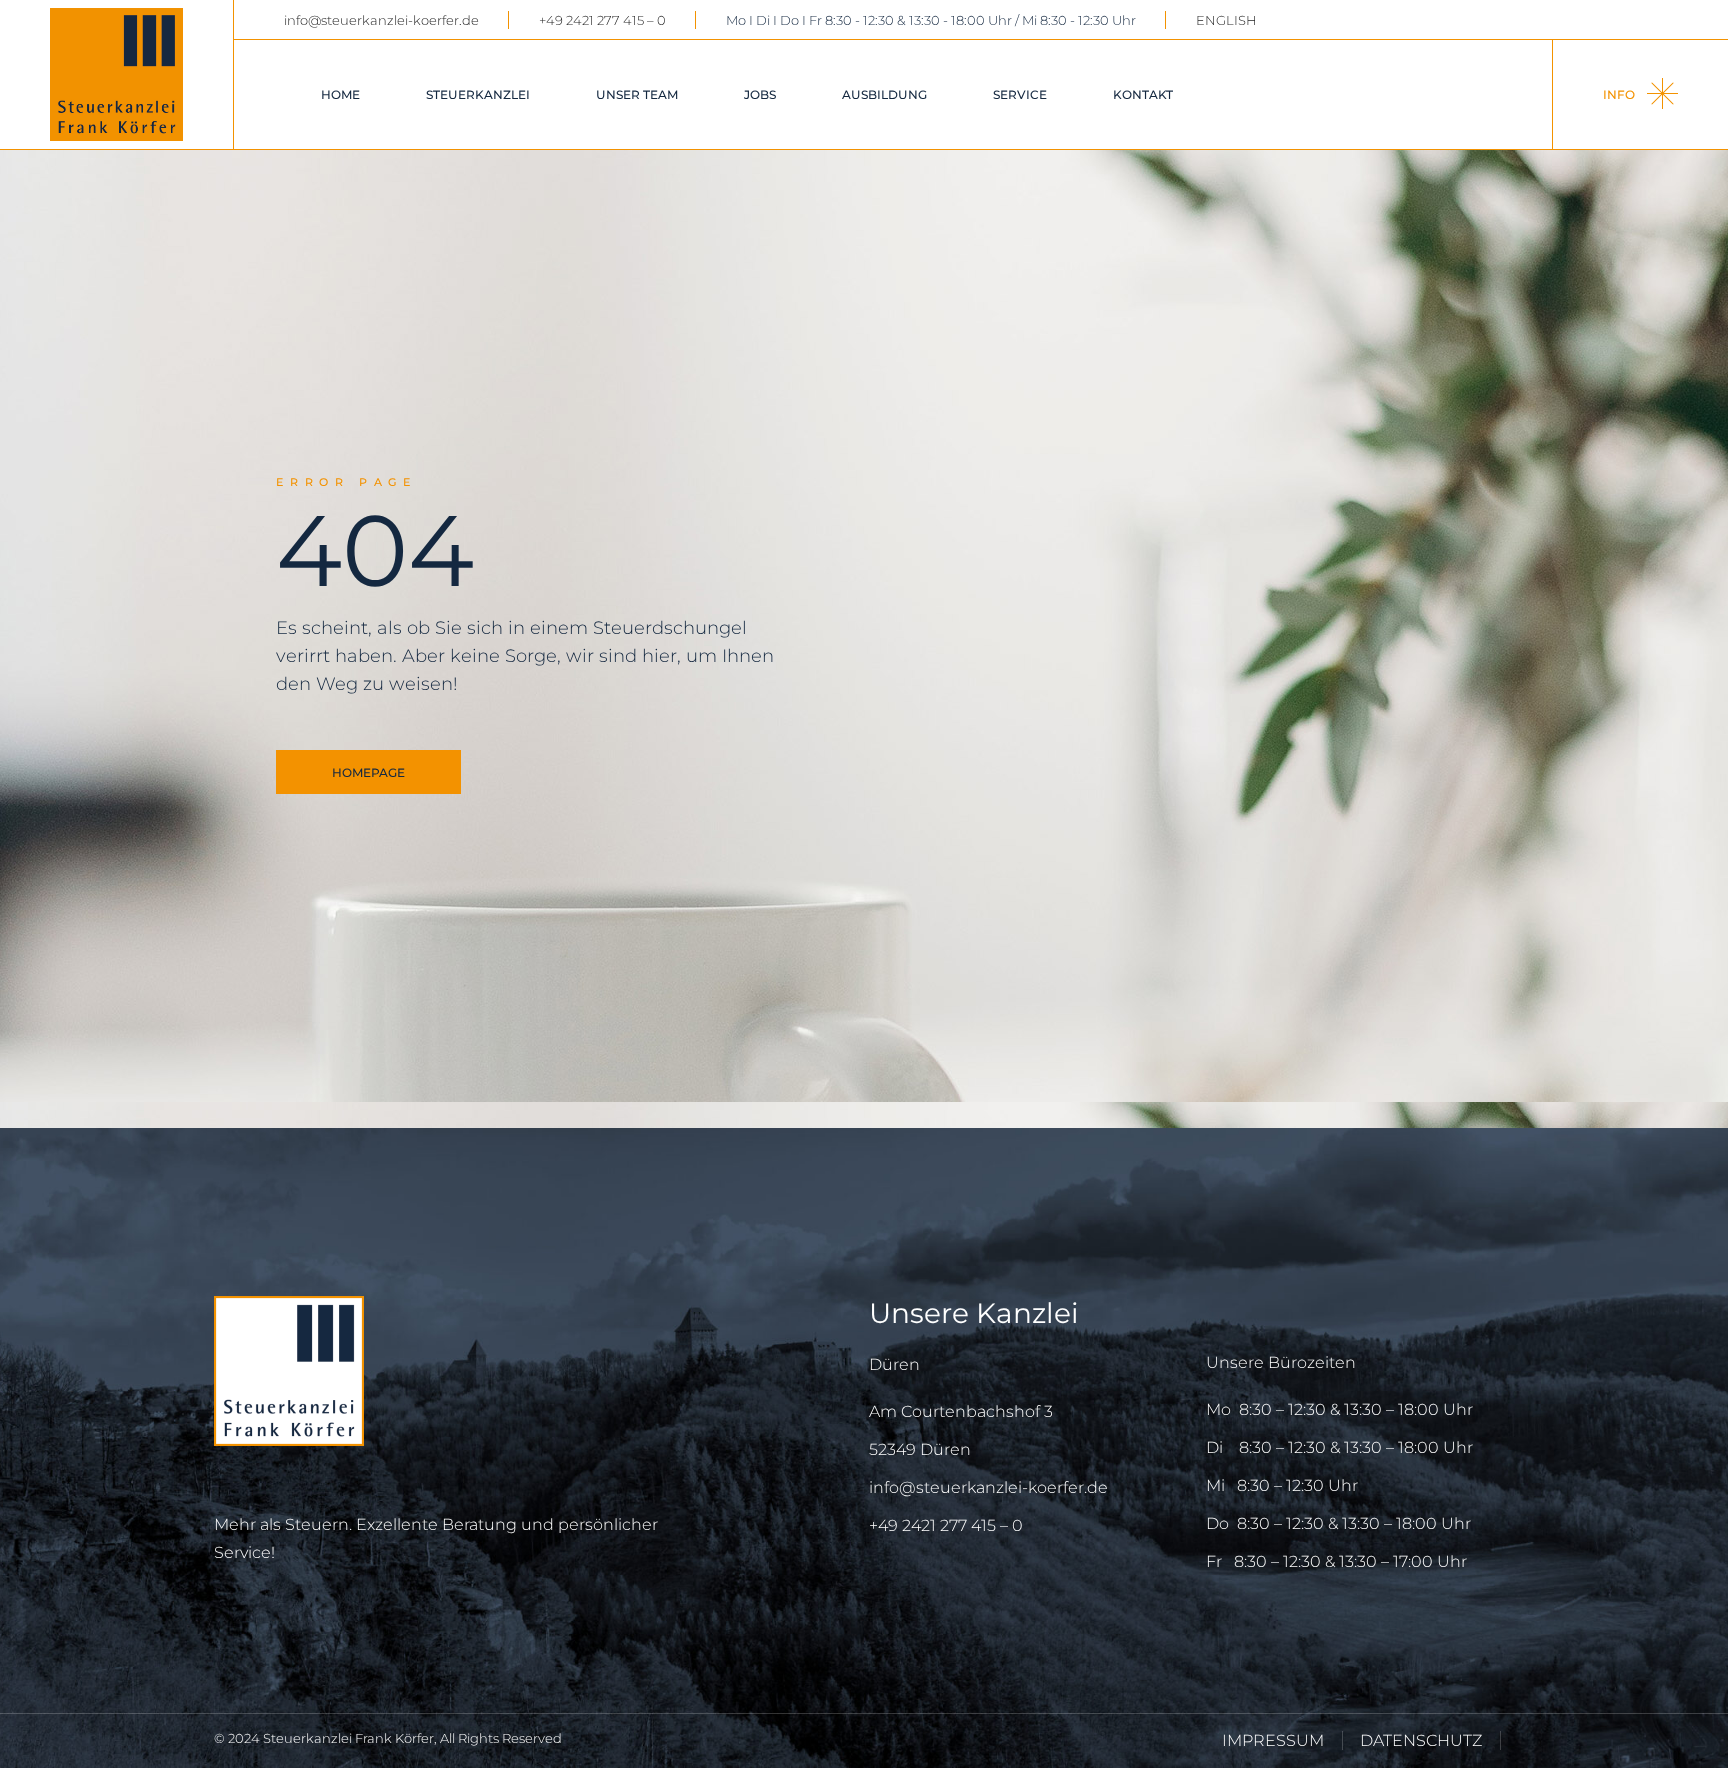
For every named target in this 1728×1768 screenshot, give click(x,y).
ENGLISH (1226, 20)
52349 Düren (920, 1449)
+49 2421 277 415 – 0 (602, 20)
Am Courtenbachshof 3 (961, 1411)
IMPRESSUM (1273, 1740)
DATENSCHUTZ (1421, 1740)
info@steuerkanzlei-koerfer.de (381, 20)
